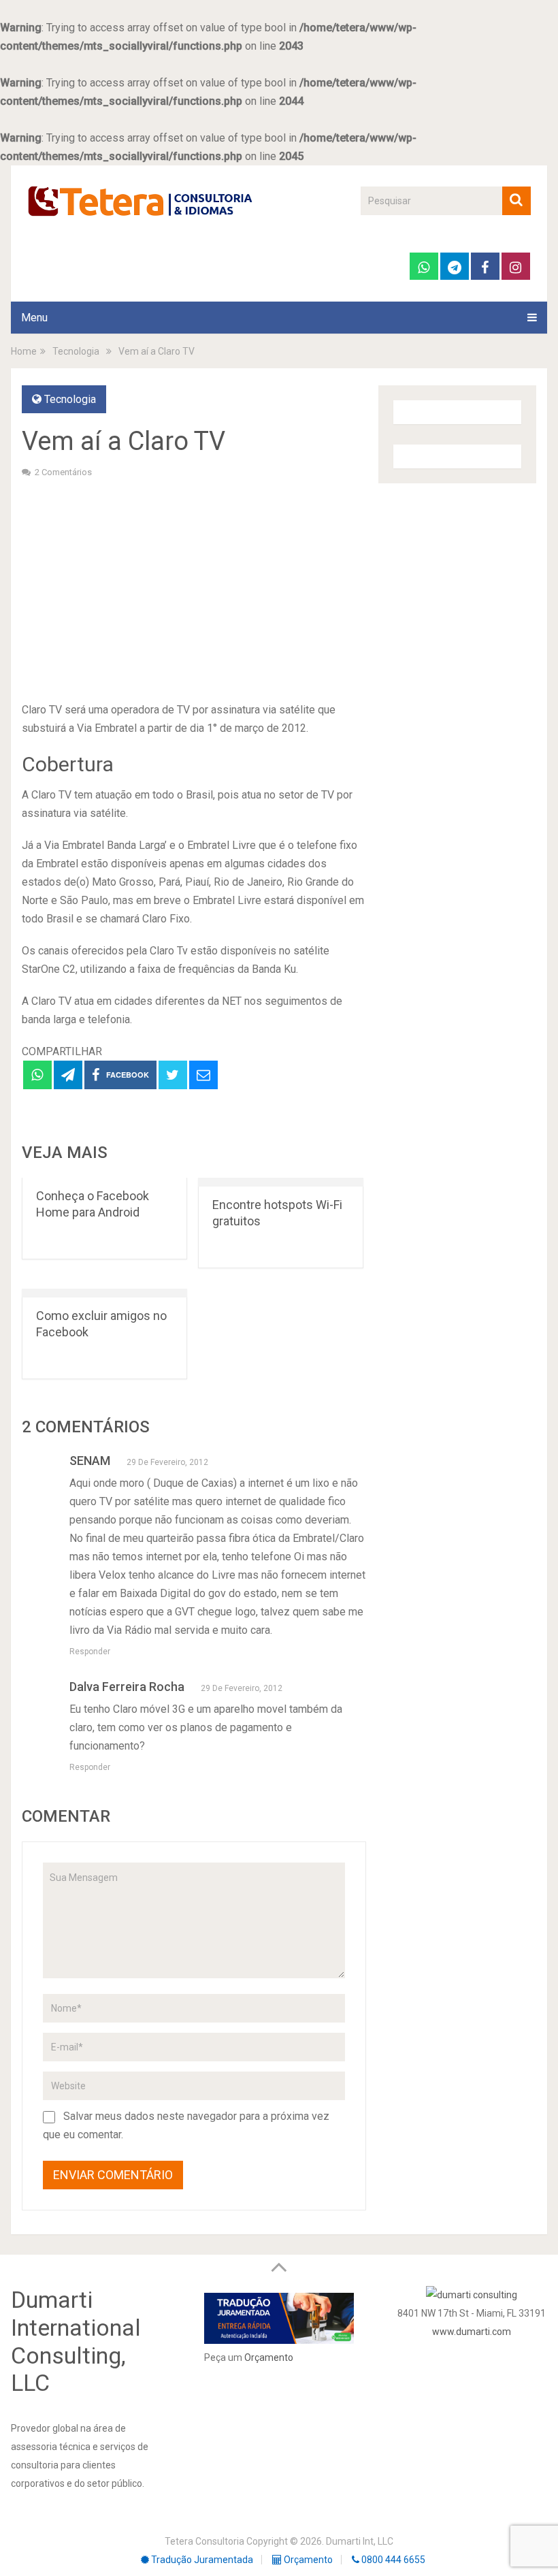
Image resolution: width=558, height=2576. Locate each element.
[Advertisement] (194, 588)
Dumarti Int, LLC (360, 2541)
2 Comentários (63, 472)
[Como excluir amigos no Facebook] (104, 1293)
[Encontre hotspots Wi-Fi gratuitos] (281, 1182)
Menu (34, 318)
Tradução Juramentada (201, 2560)
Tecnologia (70, 399)
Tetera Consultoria (204, 2541)
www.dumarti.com (472, 2332)
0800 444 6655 (392, 2560)
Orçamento (269, 2357)
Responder (90, 1652)
